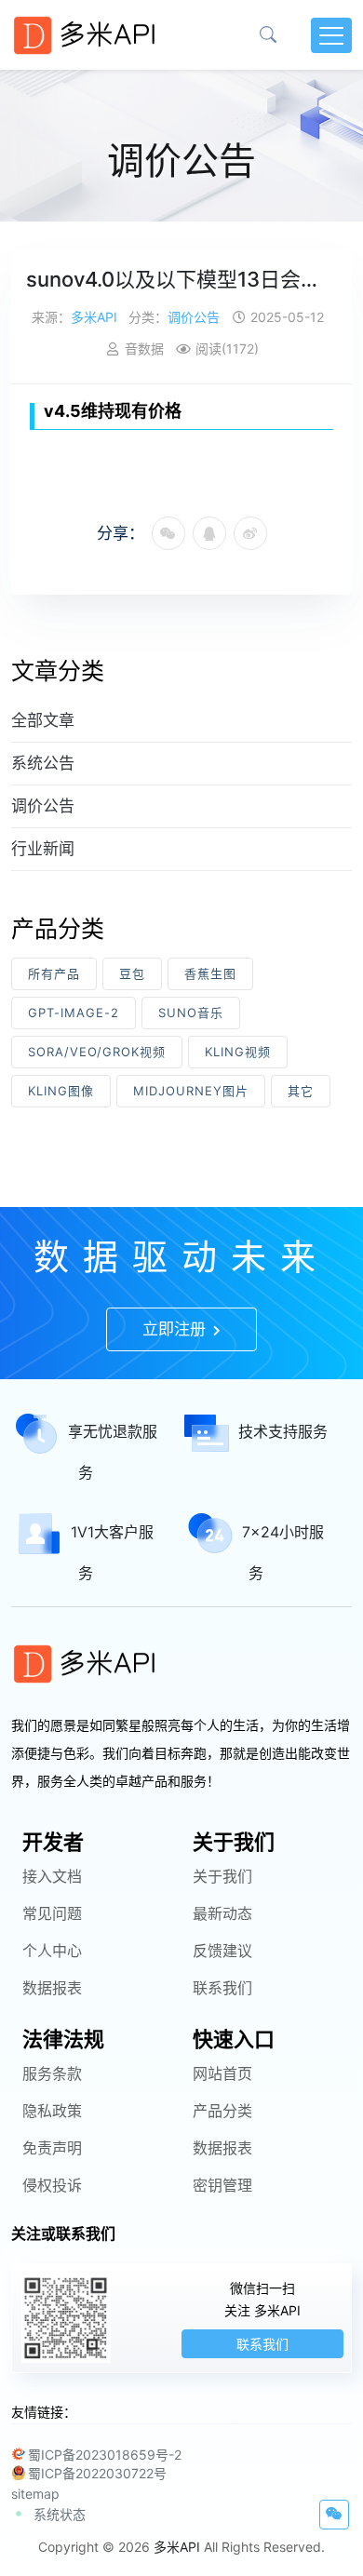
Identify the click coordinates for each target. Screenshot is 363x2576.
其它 (301, 1091)
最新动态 (222, 1913)
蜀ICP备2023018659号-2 (105, 2455)
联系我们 (222, 1988)
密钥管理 (222, 2185)
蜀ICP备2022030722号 (97, 2473)
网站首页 (222, 2073)
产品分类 (222, 2111)
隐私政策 (52, 2111)
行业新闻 (43, 849)
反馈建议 (222, 1951)
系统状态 (60, 2514)
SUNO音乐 (191, 1013)
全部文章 (43, 720)
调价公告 (194, 317)
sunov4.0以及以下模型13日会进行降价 (181, 279)
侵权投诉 (52, 2185)
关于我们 (222, 1876)
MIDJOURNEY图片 (191, 1091)
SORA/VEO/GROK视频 (97, 1052)
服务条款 (52, 2073)
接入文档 (52, 1876)
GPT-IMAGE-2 (74, 1013)
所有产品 (54, 973)
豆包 (132, 973)
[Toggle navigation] (331, 35)
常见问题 (52, 1913)
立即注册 (176, 1329)
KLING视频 (238, 1052)
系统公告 (43, 763)
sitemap (35, 2494)
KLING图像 (61, 1091)
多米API (94, 317)
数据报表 (52, 1988)
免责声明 (52, 2148)
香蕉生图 (210, 973)
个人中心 (52, 1951)
